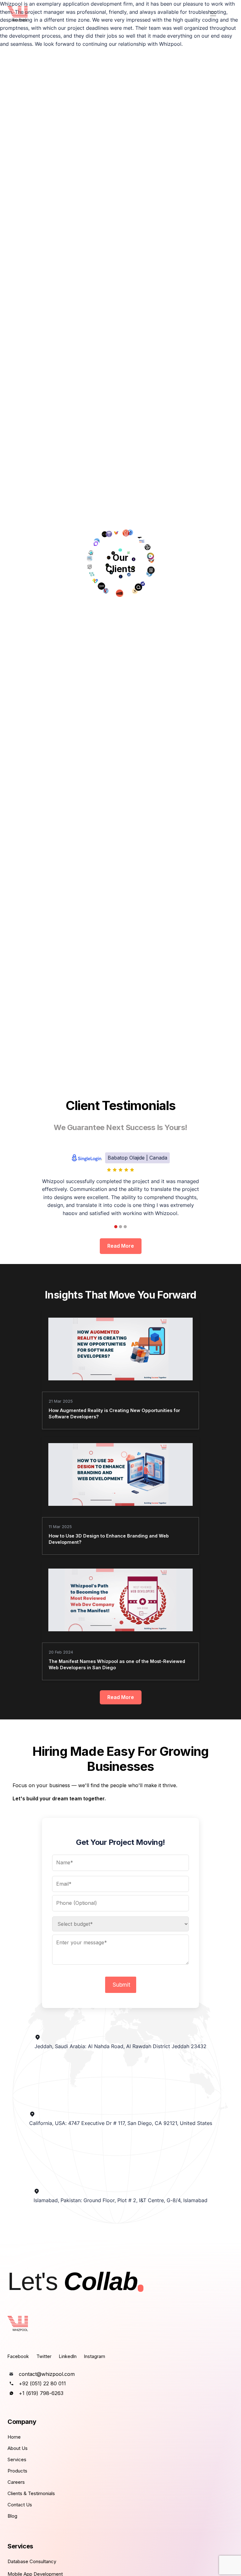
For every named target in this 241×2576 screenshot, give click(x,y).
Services (17, 2459)
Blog (12, 2516)
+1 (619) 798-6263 (41, 2393)
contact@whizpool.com (47, 2374)
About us (18, 2448)
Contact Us (20, 2505)
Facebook (18, 2356)
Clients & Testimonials (31, 2493)
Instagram (95, 2356)
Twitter (44, 2356)
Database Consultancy (32, 2561)
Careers (16, 2482)
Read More (121, 1246)
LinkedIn (68, 2356)
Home (14, 2437)
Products (17, 2471)
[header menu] (213, 14)
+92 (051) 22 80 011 (42, 2383)
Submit (121, 1985)
